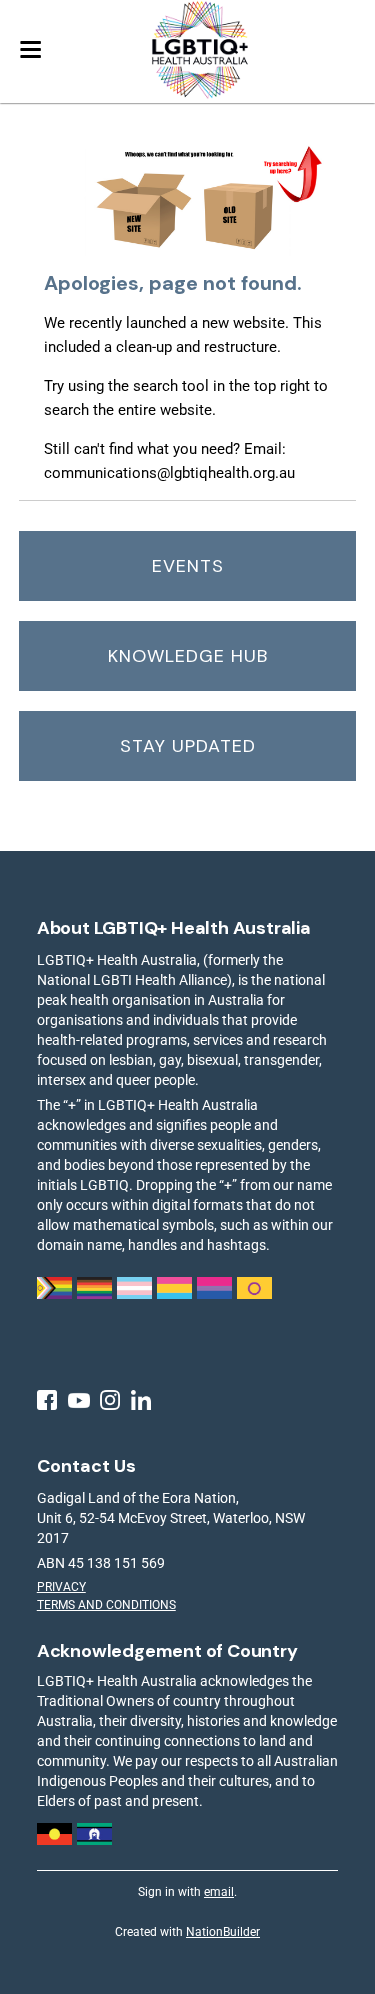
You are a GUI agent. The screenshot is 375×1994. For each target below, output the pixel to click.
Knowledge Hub (188, 656)
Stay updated (188, 746)
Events (188, 566)
